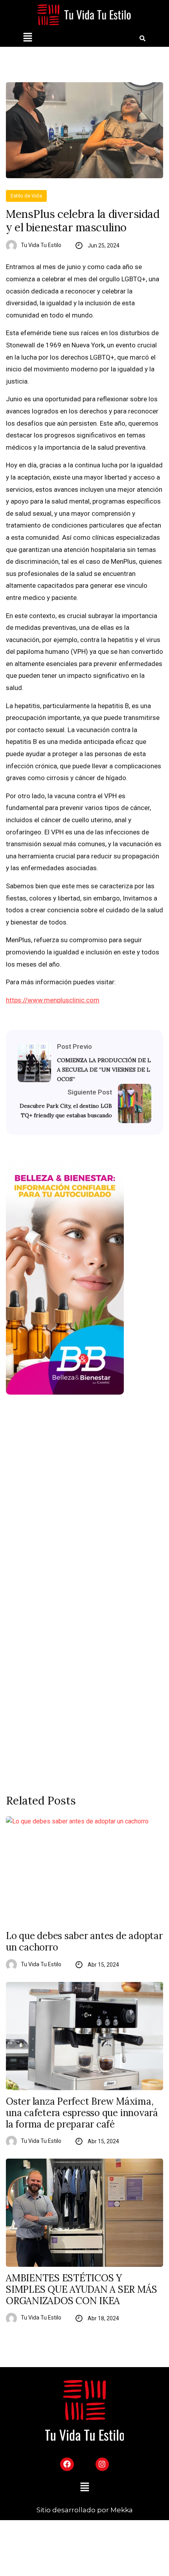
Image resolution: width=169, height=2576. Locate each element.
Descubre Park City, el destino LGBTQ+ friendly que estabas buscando (66, 1111)
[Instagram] (102, 2464)
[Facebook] (67, 2464)
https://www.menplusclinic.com (53, 1000)
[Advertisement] (84, 1498)
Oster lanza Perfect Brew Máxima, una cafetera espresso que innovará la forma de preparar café (82, 2113)
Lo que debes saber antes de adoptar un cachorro (84, 1942)
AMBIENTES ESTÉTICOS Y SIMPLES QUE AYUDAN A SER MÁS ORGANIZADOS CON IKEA (81, 2290)
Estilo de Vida (26, 196)
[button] (28, 38)
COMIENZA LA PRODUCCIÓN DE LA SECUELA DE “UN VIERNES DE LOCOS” (104, 1070)
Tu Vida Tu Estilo (41, 245)
